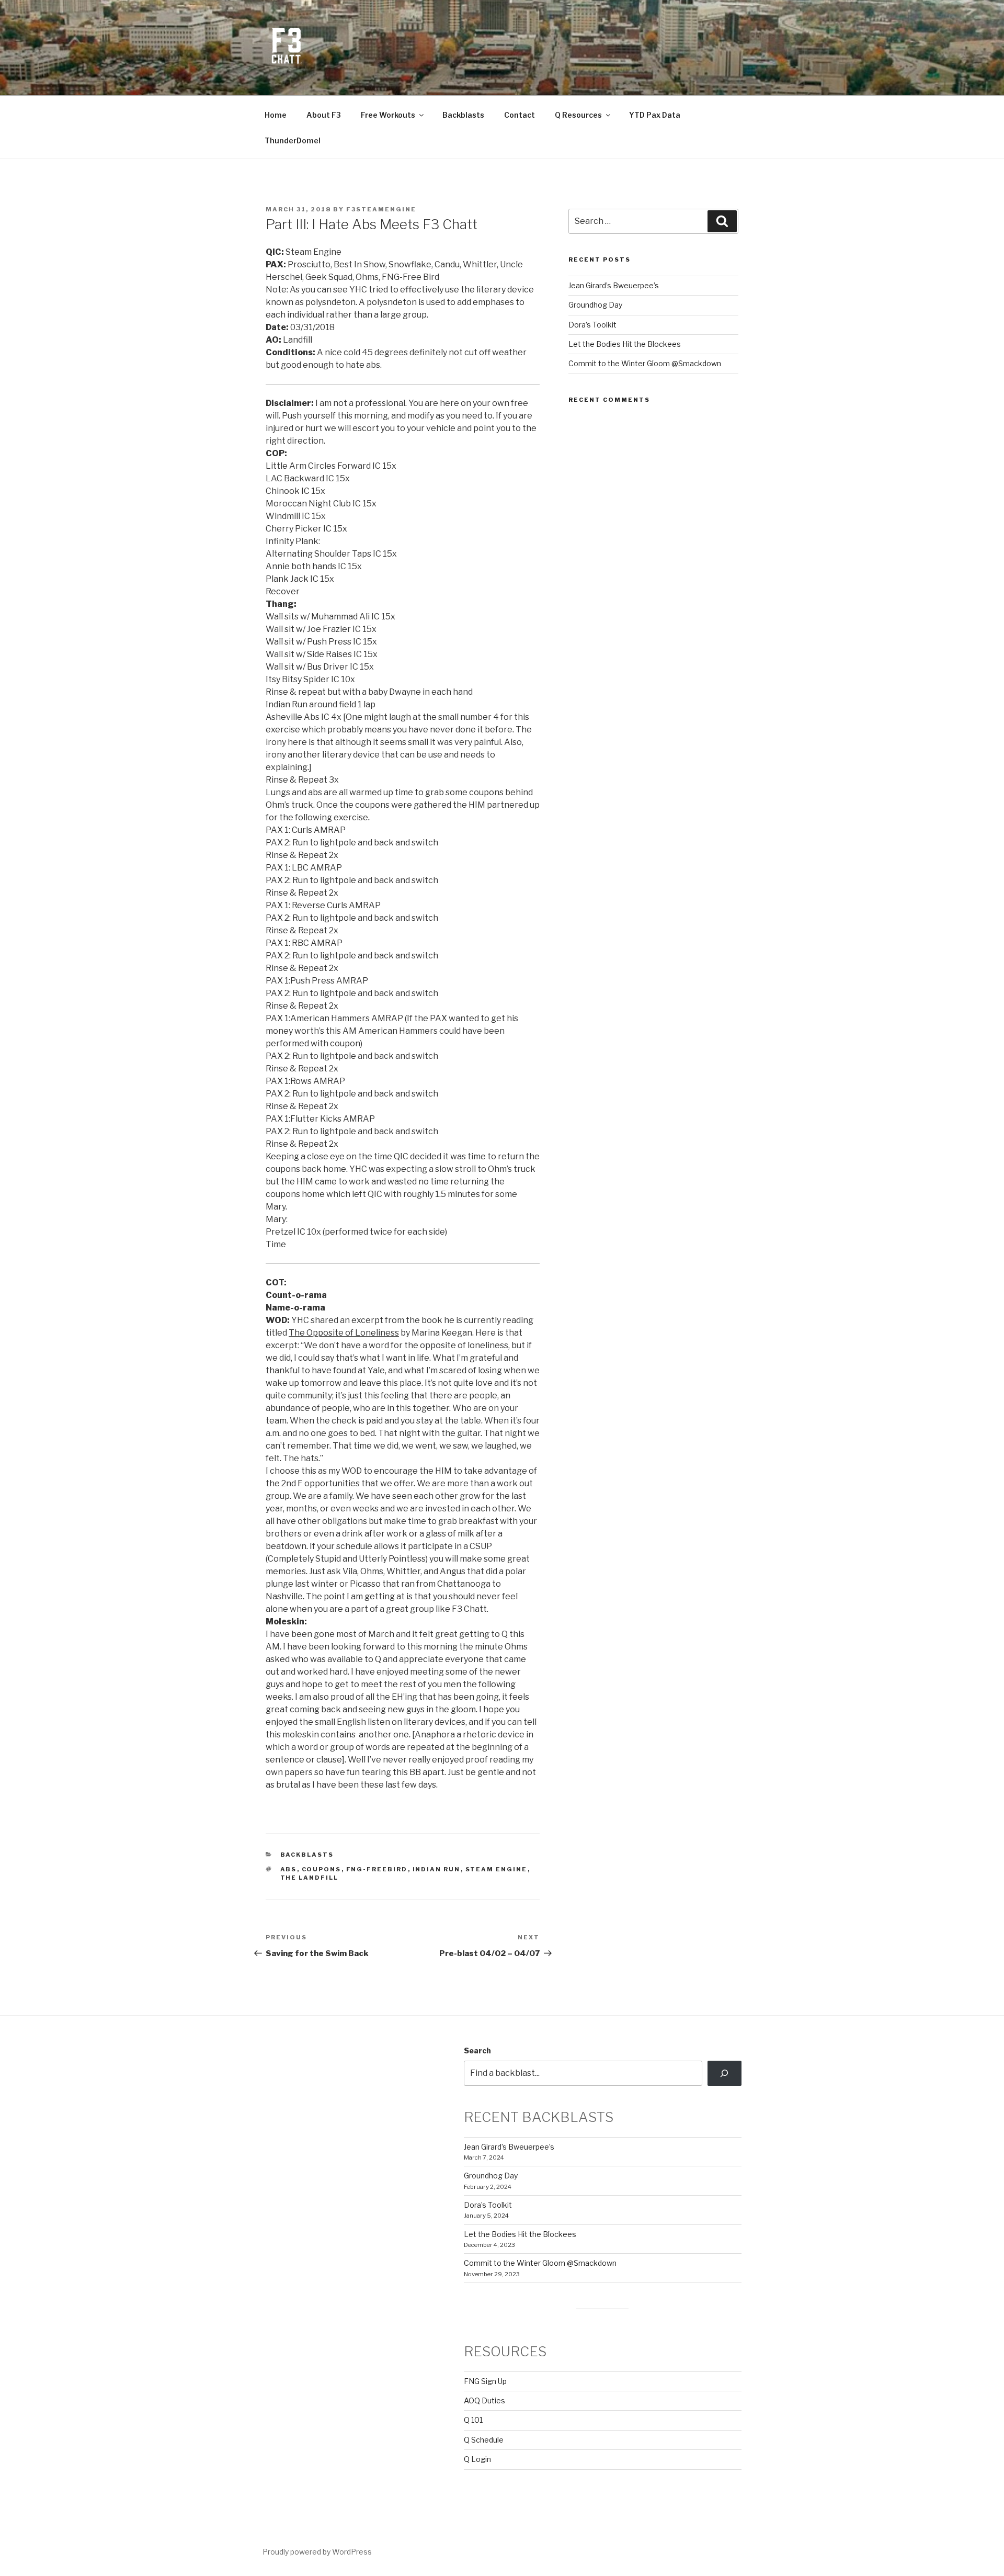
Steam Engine (497, 1869)
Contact (520, 115)
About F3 (324, 115)
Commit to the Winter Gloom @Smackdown (645, 363)
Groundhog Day (595, 305)
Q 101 (473, 2420)
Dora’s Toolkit (592, 325)
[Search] (725, 2073)
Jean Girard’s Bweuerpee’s (614, 285)
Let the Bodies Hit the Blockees (625, 344)
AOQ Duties (484, 2400)
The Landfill (310, 1878)
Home (276, 115)
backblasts (307, 1855)
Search (477, 2050)
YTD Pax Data (655, 115)
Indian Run (437, 1869)
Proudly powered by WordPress (317, 2552)
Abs (289, 1869)
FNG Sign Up (485, 2381)
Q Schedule (484, 2440)
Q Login (477, 2459)
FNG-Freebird (377, 1869)
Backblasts (463, 115)
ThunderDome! (293, 140)
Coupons (322, 1869)
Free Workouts (388, 115)
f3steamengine (381, 209)
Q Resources (578, 115)
